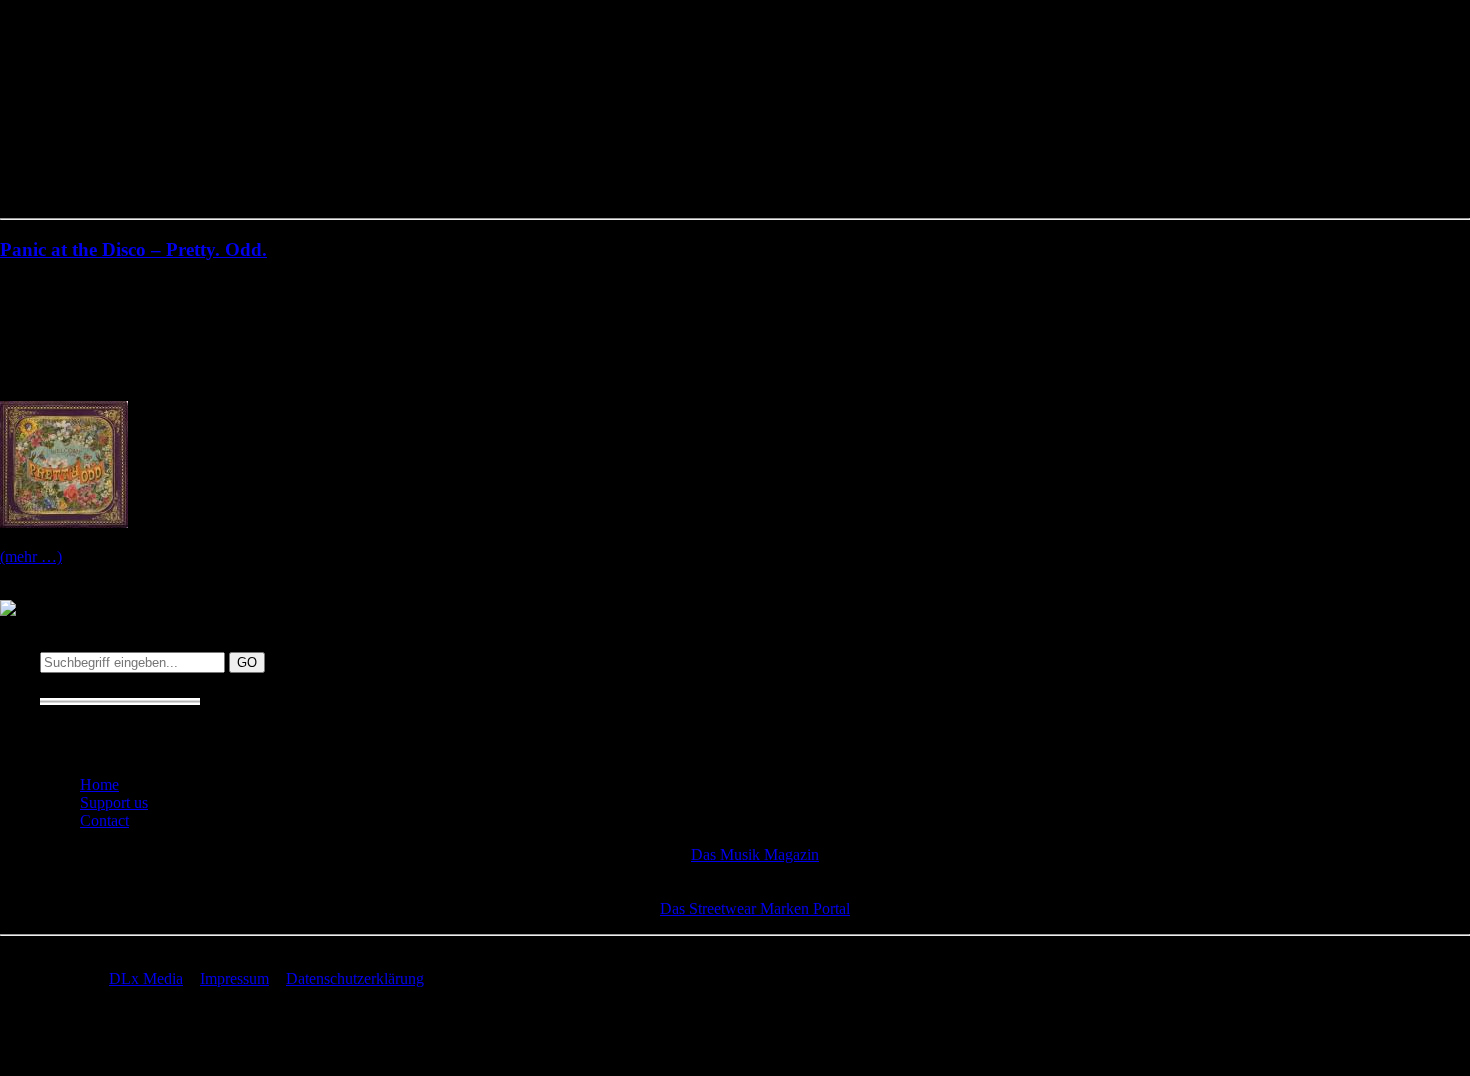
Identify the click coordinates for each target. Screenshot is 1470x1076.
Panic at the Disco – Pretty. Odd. (133, 249)
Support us (114, 802)
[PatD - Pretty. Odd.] (64, 522)
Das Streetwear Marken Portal (755, 908)
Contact (104, 820)
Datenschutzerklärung (355, 978)
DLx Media (146, 978)
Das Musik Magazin (755, 854)
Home (99, 784)
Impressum (234, 978)
